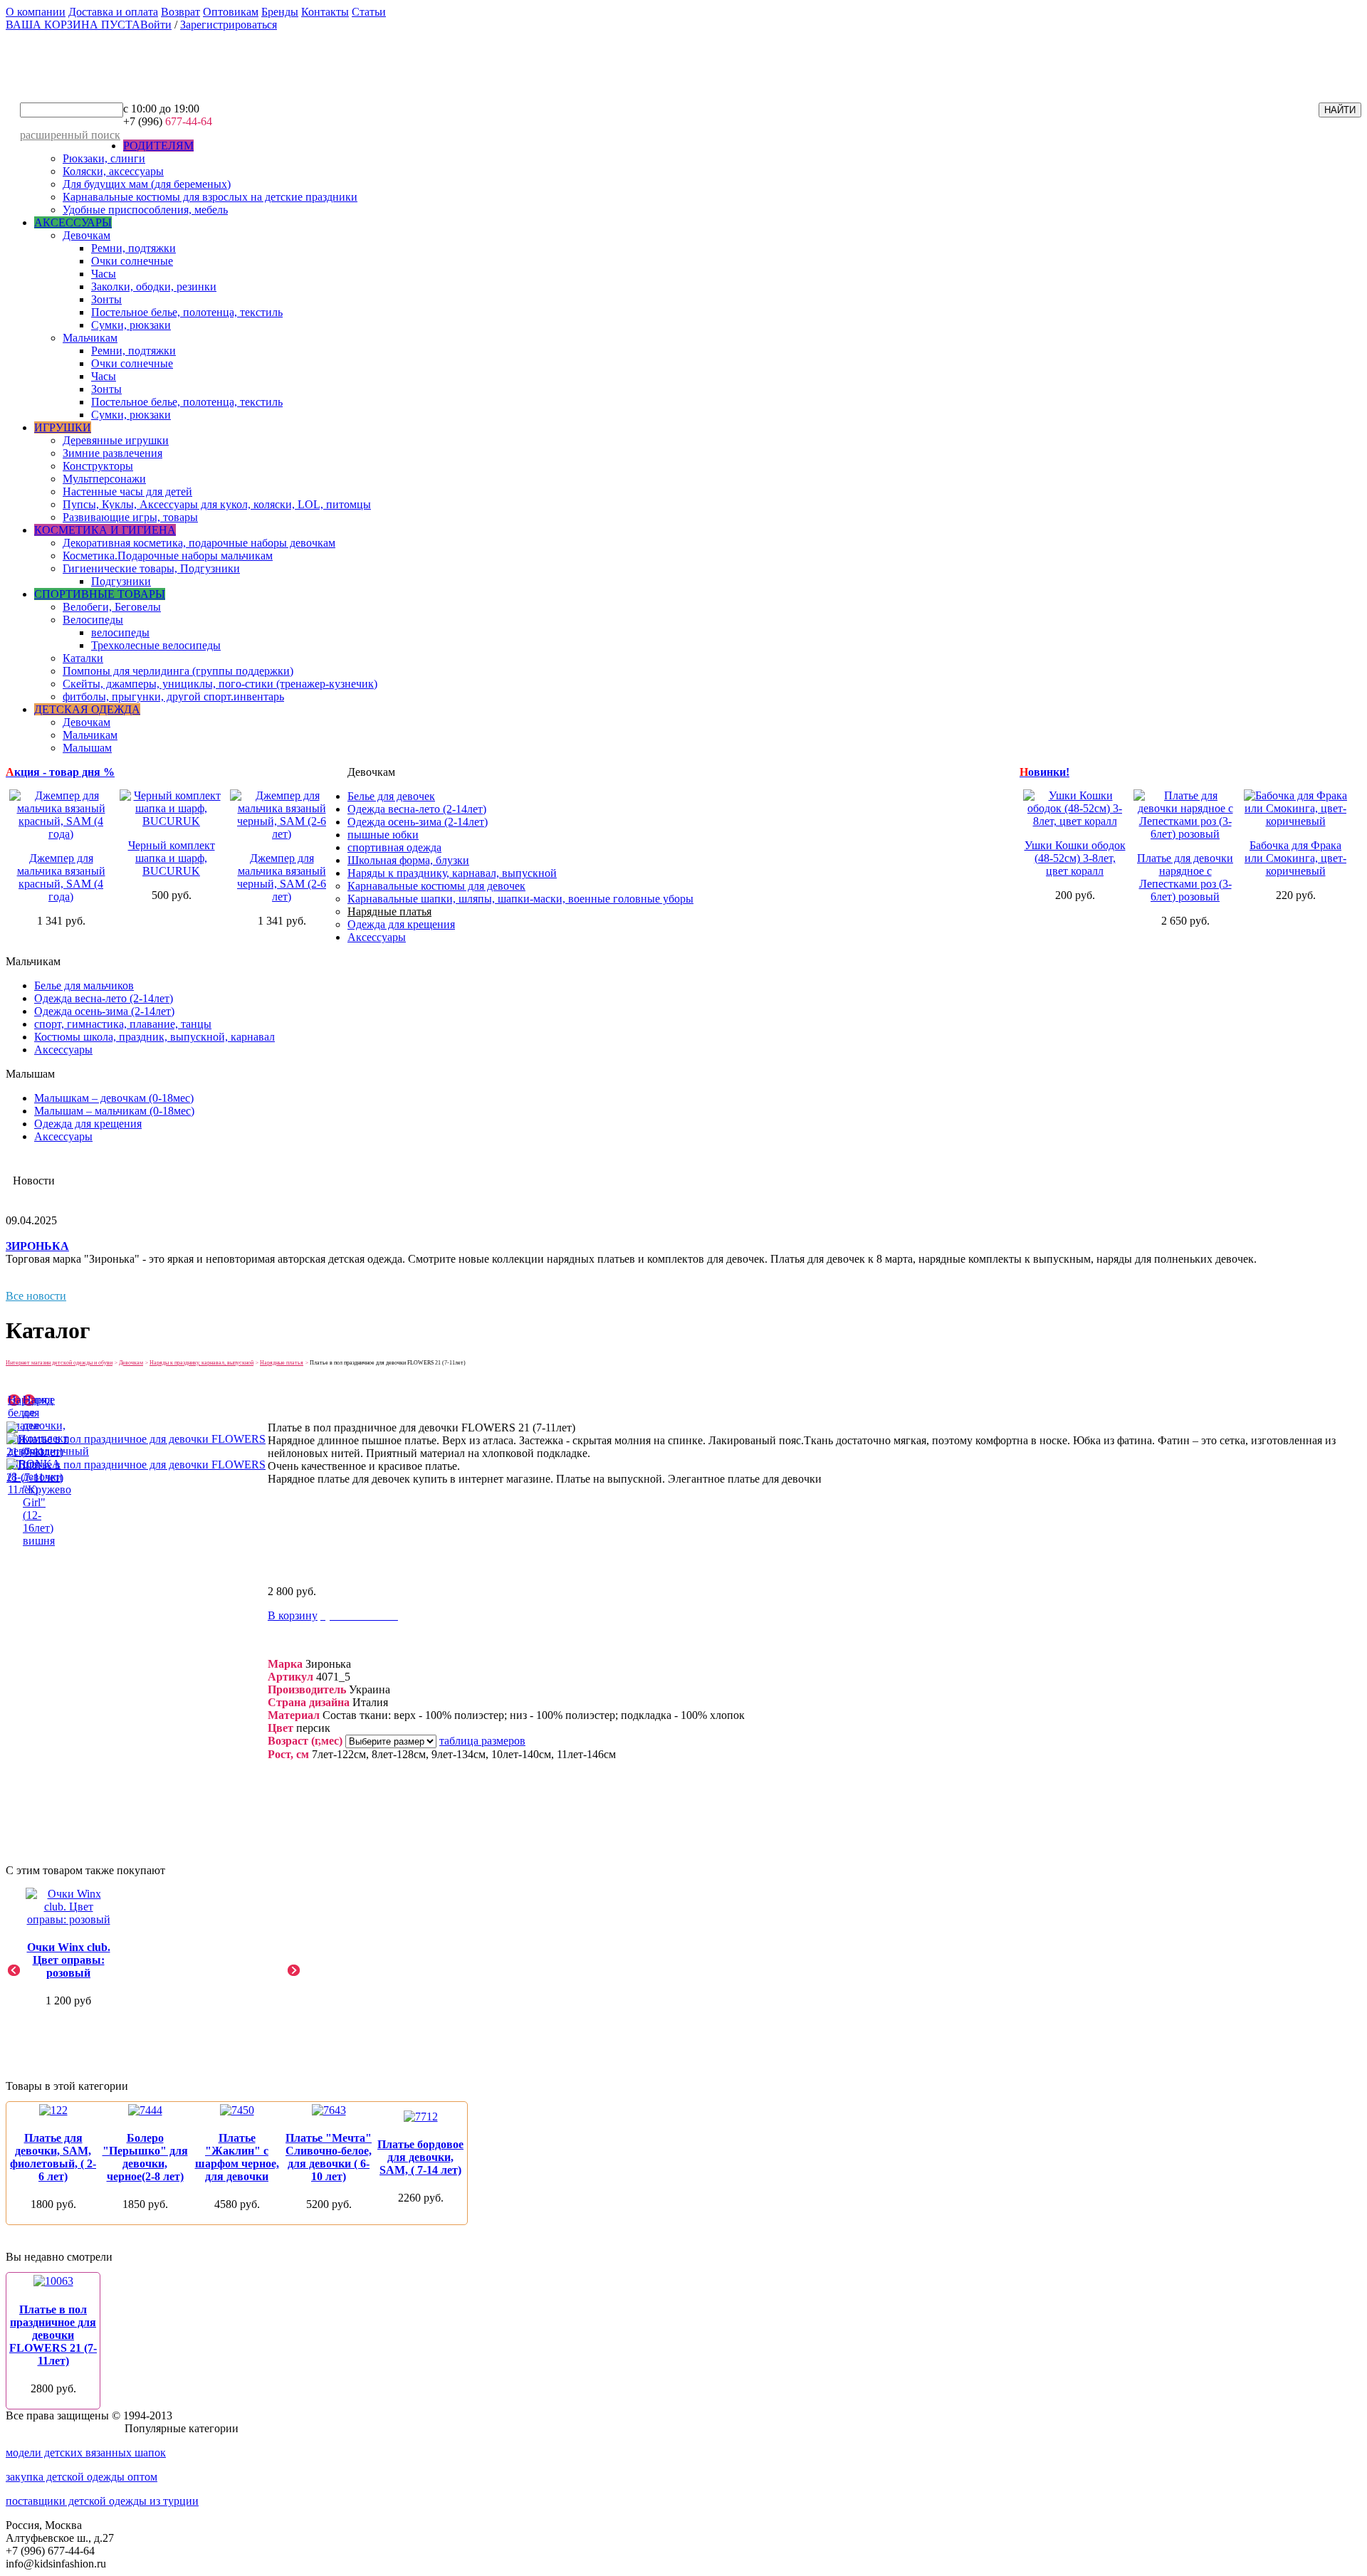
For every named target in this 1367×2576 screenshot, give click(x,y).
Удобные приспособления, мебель (145, 210)
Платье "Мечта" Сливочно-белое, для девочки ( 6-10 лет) (329, 2157)
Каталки (83, 658)
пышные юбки (383, 835)
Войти (156, 25)
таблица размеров (482, 1741)
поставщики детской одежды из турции (102, 2501)
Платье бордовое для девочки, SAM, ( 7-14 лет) (420, 2157)
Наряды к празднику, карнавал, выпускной (452, 873)
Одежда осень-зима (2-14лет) (418, 822)
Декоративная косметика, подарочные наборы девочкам (199, 543)
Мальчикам (90, 338)
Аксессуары (73, 222)
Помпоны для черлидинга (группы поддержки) (178, 671)
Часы (104, 274)
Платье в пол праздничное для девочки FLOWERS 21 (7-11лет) (53, 2335)
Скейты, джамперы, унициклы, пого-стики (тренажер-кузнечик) (220, 684)
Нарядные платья (389, 911)
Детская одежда (87, 709)
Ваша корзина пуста (73, 25)
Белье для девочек (391, 796)
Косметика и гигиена (105, 530)
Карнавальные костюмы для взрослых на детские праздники (210, 197)
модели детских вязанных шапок (86, 2453)
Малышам (87, 748)
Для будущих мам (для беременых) (147, 184)
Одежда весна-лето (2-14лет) (417, 809)
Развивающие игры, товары (130, 517)
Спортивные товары (100, 594)
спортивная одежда (394, 847)
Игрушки (63, 427)
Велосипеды (93, 620)
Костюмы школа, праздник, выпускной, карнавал (154, 1037)
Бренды (280, 12)
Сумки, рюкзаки (131, 325)
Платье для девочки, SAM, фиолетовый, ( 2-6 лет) (53, 2157)
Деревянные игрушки (116, 440)
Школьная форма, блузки (408, 860)
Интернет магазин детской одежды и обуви (59, 1363)
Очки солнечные (132, 261)
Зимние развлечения (112, 453)
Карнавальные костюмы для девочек (436, 886)
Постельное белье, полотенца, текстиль (187, 312)
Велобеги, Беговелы (112, 607)
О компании (36, 12)
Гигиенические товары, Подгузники (151, 568)
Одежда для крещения (401, 924)
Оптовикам (231, 12)
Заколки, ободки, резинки (154, 286)
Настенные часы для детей (127, 491)
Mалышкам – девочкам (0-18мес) (114, 1098)
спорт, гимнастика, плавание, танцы (123, 1024)
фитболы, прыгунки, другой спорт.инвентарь (173, 696)
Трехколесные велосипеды (156, 645)
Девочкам (87, 235)
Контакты (325, 12)
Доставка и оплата (113, 12)
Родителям (158, 146)
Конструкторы (98, 466)
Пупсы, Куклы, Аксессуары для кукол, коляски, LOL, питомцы (217, 504)
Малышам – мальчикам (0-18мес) (114, 1111)
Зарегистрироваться (229, 25)
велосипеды (120, 632)
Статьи (369, 12)
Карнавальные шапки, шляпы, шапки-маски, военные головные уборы (520, 899)
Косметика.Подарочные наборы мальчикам (168, 556)
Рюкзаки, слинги (104, 158)
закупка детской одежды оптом (82, 2477)
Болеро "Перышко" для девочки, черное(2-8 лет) (145, 2157)
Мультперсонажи (104, 479)
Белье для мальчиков (84, 985)
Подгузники (121, 581)
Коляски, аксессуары (113, 171)
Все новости (36, 1296)
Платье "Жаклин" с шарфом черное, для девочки (237, 2157)
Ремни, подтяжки (133, 248)
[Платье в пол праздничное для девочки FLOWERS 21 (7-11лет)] (136, 1452)
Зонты (106, 299)
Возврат (180, 12)
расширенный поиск (70, 135)
